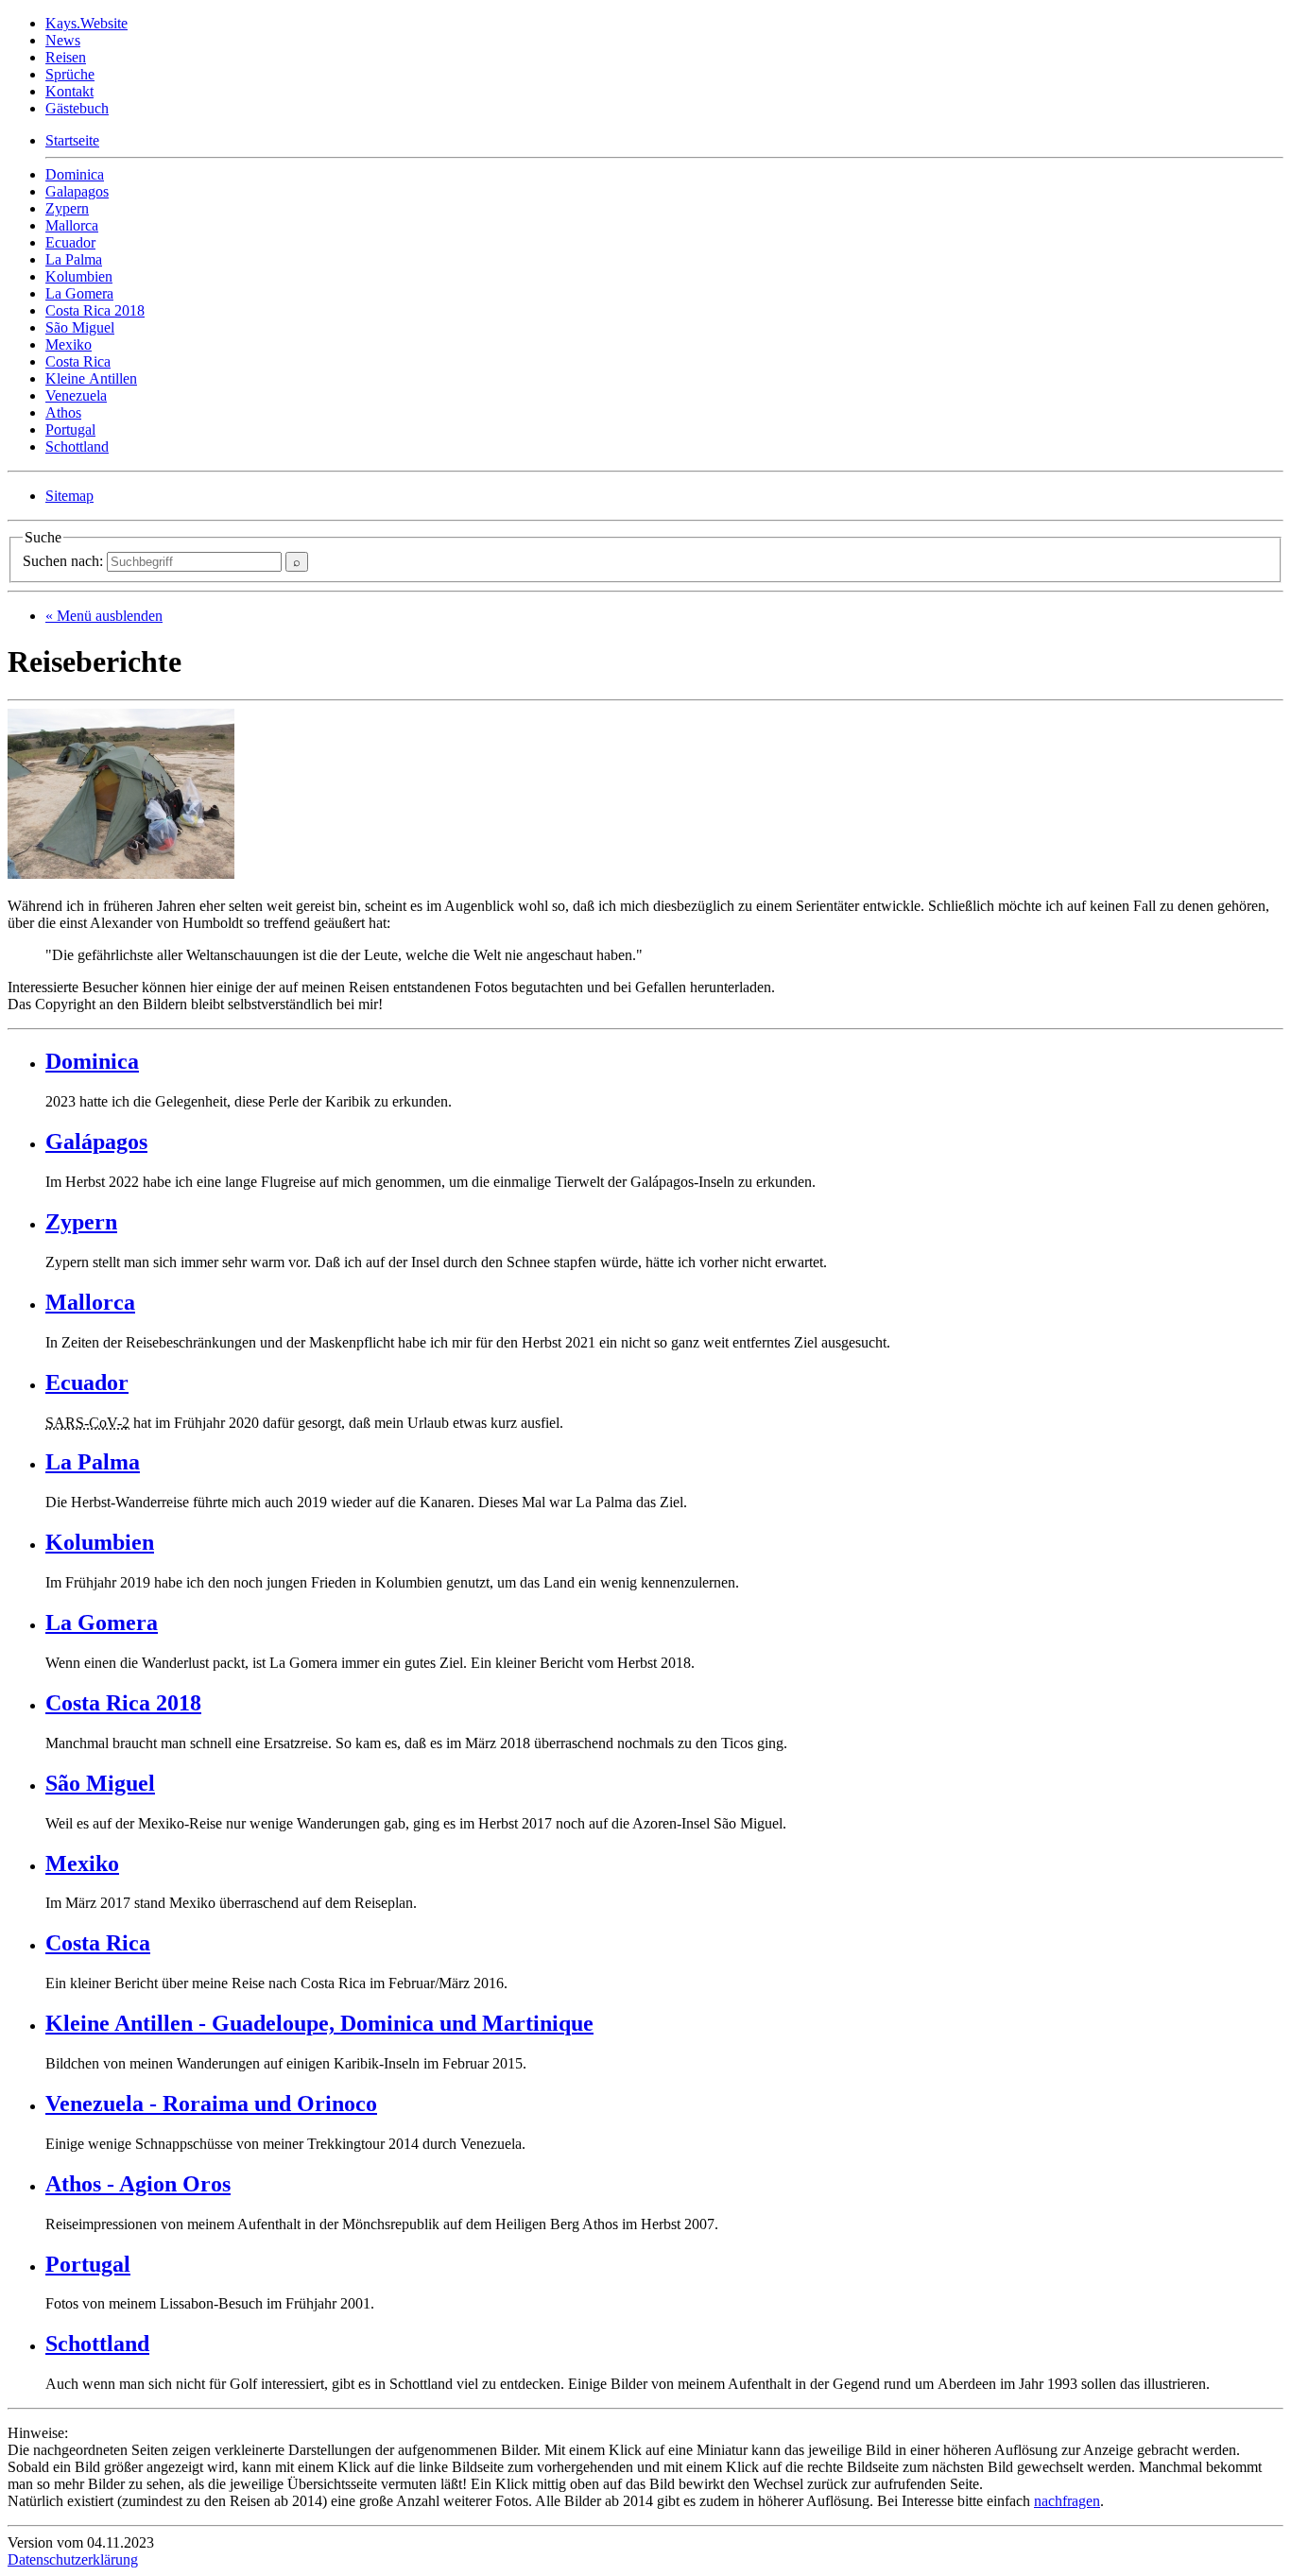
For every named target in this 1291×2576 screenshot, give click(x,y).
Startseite (72, 140)
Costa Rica (78, 361)
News (63, 40)
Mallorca (72, 225)
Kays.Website (86, 23)
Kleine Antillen (91, 378)
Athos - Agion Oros (138, 2184)
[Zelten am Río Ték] (121, 874)
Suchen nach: (65, 561)
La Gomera (79, 293)
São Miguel (80, 327)
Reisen (66, 57)
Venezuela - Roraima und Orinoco (211, 2104)
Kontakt (69, 91)
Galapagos (77, 191)
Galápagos (96, 1142)
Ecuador (70, 242)
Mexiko (69, 344)
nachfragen (1067, 2501)
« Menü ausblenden (104, 616)
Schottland (77, 447)
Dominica (75, 174)
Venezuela (76, 395)
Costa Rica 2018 (95, 310)
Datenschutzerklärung (73, 2559)
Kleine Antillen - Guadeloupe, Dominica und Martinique (319, 2023)
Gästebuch (77, 108)
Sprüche (70, 74)
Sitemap (69, 496)
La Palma (74, 259)
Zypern (67, 208)
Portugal (70, 429)
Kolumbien (79, 276)
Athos (63, 412)
